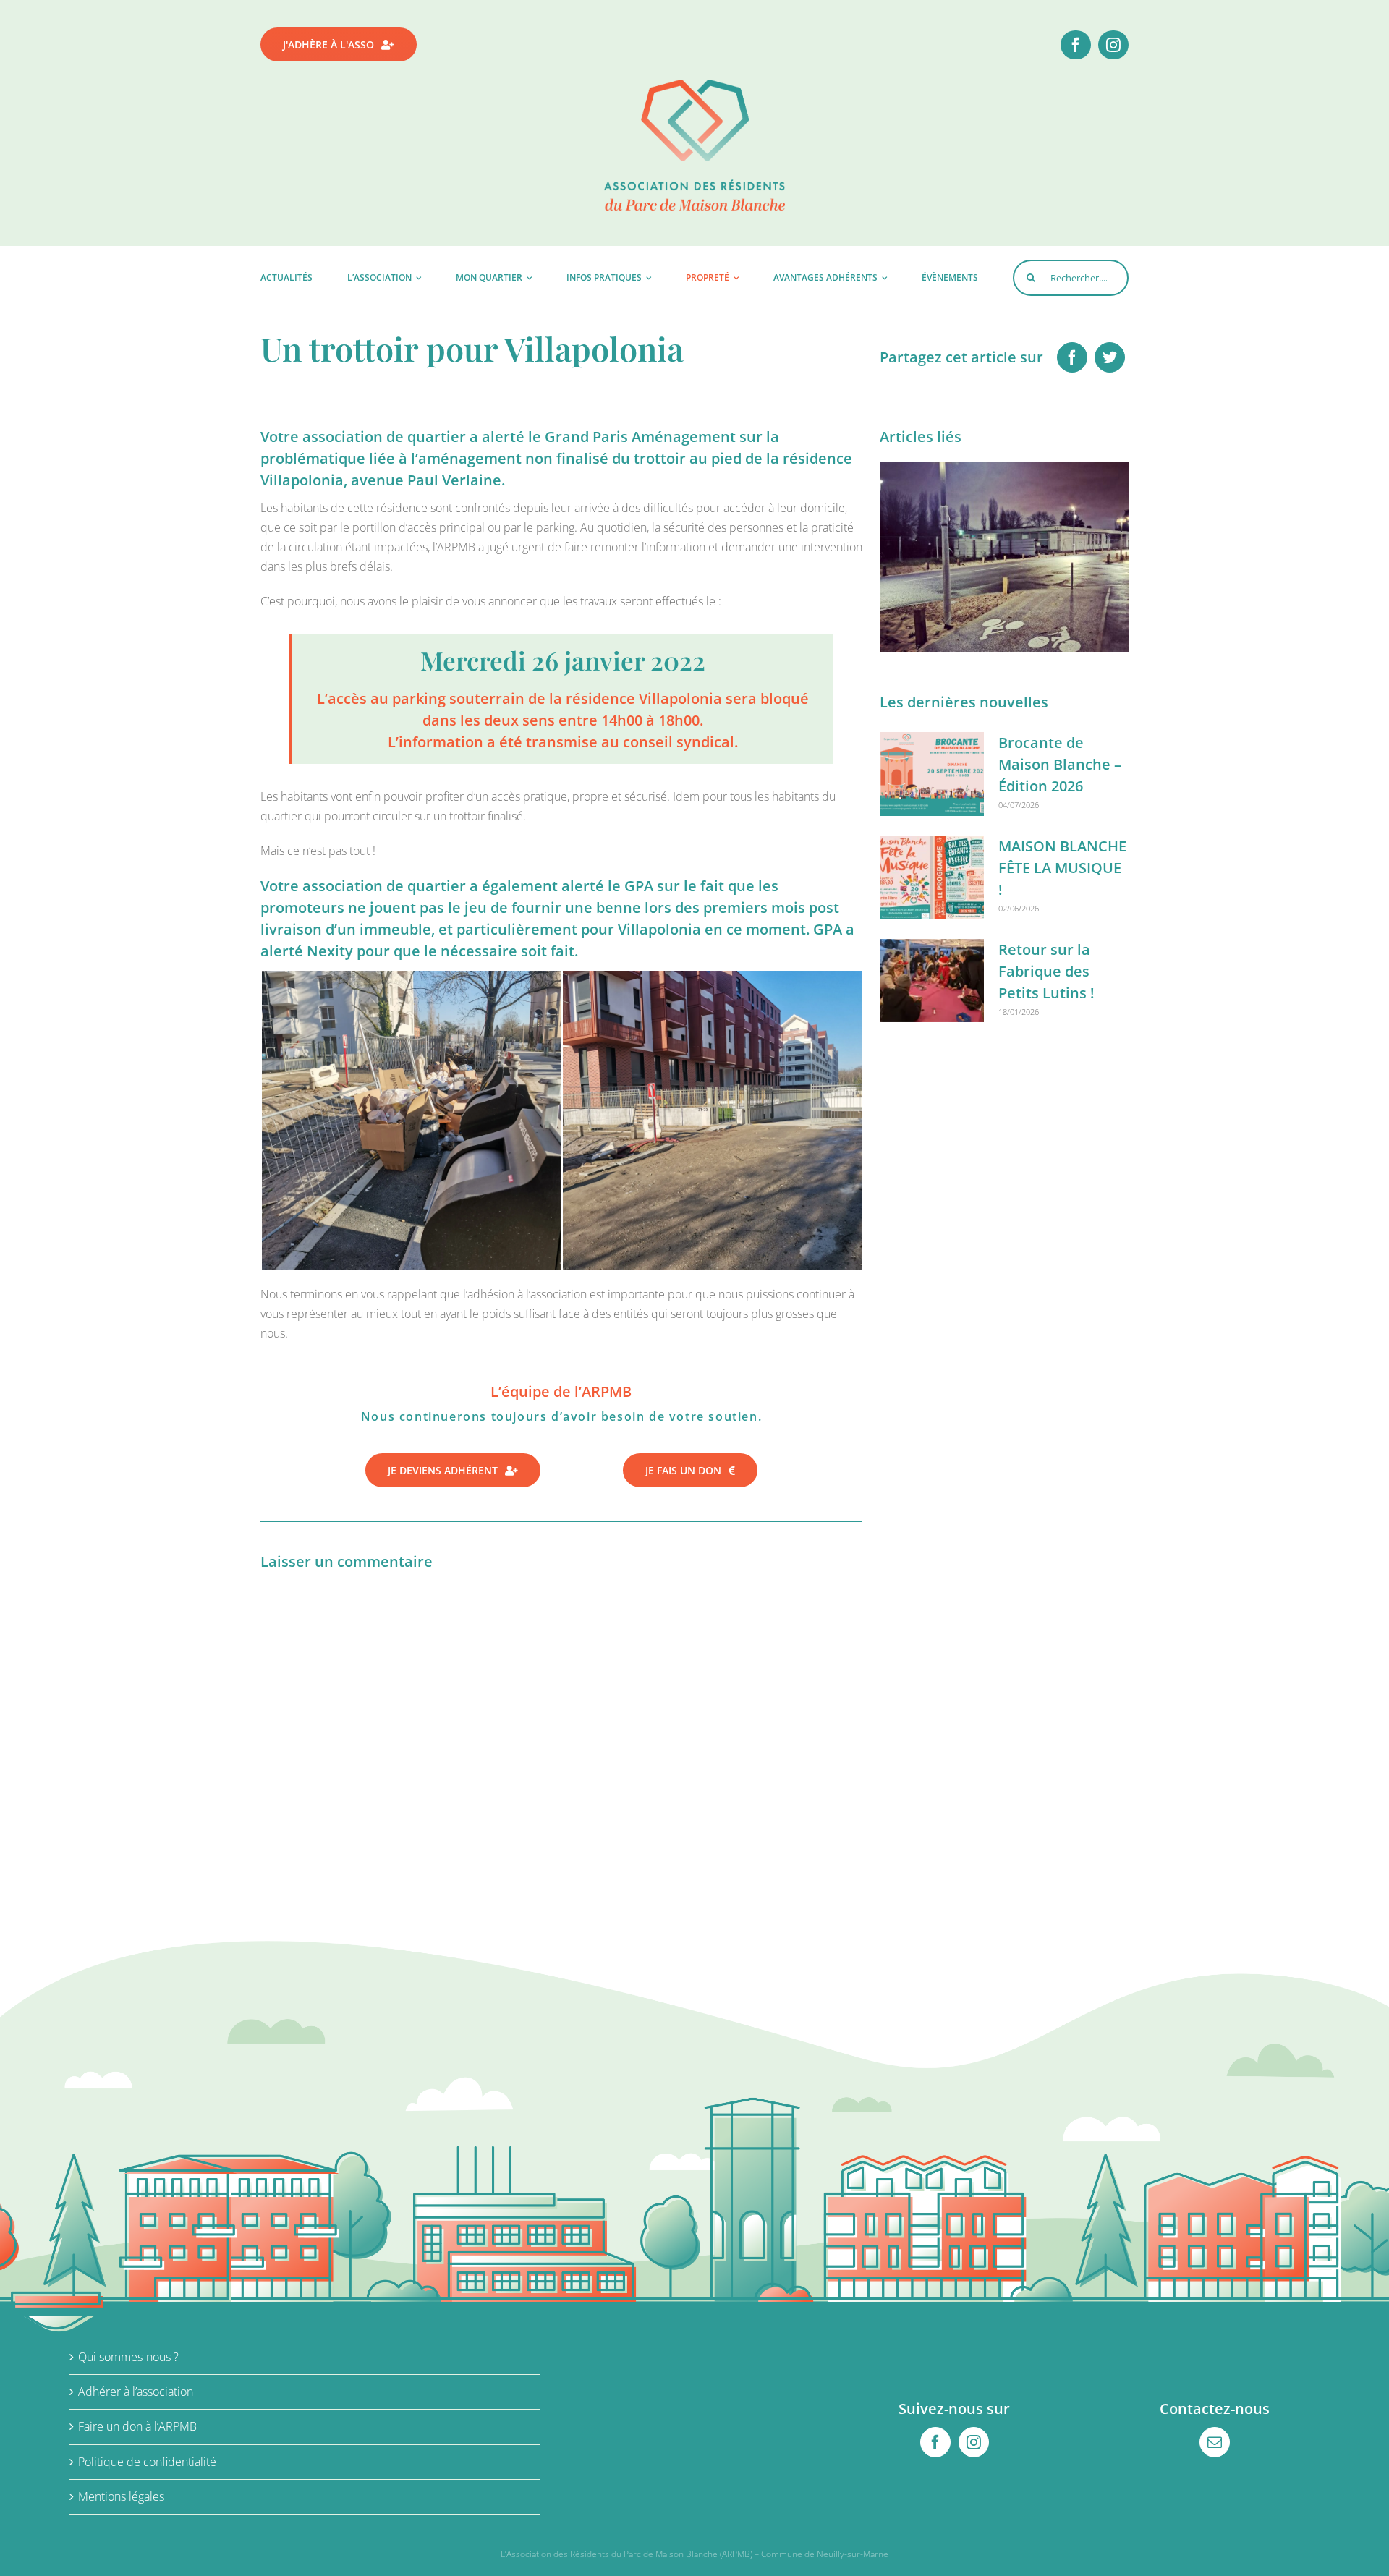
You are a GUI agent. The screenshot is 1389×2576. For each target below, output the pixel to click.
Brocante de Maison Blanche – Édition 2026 (1060, 764)
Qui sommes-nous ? (128, 2357)
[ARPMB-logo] (694, 85)
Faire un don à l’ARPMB (137, 2426)
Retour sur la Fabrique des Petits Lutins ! (1046, 971)
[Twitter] (1110, 357)
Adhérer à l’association (136, 2392)
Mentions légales (121, 2496)
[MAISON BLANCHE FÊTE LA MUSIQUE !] (932, 877)
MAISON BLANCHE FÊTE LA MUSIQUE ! (1062, 868)
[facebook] (1076, 45)
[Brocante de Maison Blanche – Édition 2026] (932, 774)
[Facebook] (1072, 357)
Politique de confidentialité (147, 2462)
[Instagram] (974, 2442)
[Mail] (1215, 2442)
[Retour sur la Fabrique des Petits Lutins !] (932, 981)
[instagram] (1113, 45)
